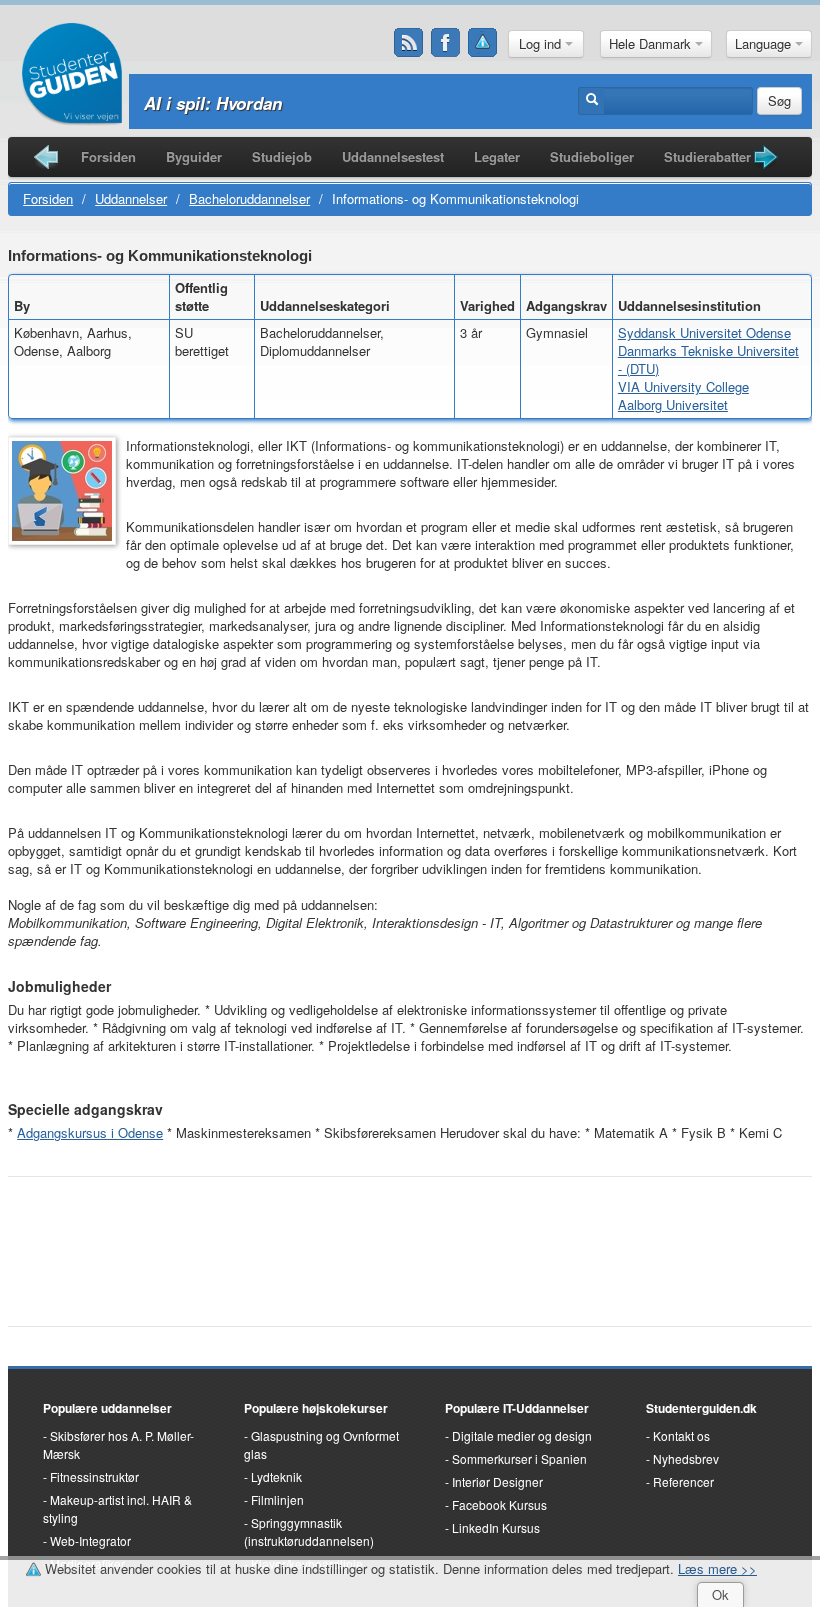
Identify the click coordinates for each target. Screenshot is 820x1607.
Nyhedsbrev (686, 1458)
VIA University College (683, 386)
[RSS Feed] (409, 43)
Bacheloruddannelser (249, 198)
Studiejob (282, 156)
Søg (779, 100)
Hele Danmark (652, 43)
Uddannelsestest (393, 156)
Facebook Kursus (499, 1504)
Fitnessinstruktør (94, 1476)
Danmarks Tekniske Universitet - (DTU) (708, 359)
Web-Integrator (90, 1540)
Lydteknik (276, 1476)
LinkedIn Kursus (496, 1527)
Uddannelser (131, 198)
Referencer (683, 1481)
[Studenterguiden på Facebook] (446, 43)
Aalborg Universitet (673, 404)
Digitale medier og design (522, 1435)
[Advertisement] (410, 1241)
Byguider (194, 156)
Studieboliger (592, 156)
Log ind (542, 43)
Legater (497, 156)
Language (765, 43)
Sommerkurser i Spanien (519, 1458)
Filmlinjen (277, 1499)
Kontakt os (681, 1435)
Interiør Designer (497, 1481)
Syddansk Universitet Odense (704, 332)
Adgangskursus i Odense (90, 1132)
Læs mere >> (717, 1568)
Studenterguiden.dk (701, 1408)
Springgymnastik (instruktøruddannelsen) (309, 1531)
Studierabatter (707, 156)
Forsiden (108, 156)
